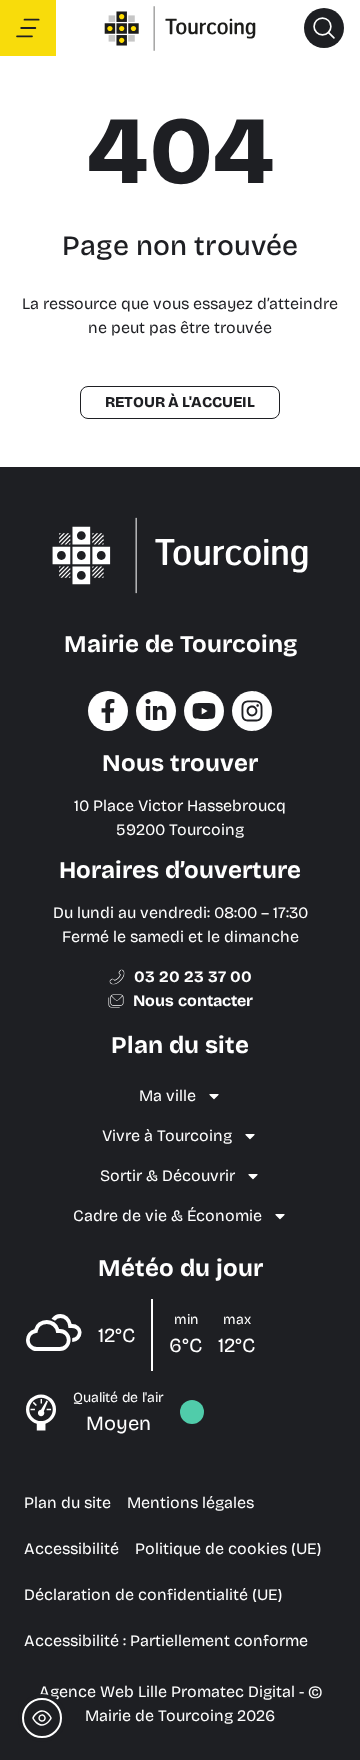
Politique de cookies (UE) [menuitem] (228, 1548)
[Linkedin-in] (156, 711)
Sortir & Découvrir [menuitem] (167, 1175)
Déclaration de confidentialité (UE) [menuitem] (153, 1594)
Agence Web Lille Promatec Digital (167, 1691)
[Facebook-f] (108, 711)
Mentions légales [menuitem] (190, 1502)
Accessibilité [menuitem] (71, 1548)
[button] (324, 28)
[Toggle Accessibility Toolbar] (42, 1718)
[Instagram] (252, 711)
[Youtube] (204, 711)
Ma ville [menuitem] (167, 1095)
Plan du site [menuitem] (67, 1502)
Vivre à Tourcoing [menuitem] (167, 1135)
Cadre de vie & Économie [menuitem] (167, 1215)
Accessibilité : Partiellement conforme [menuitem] (166, 1640)
